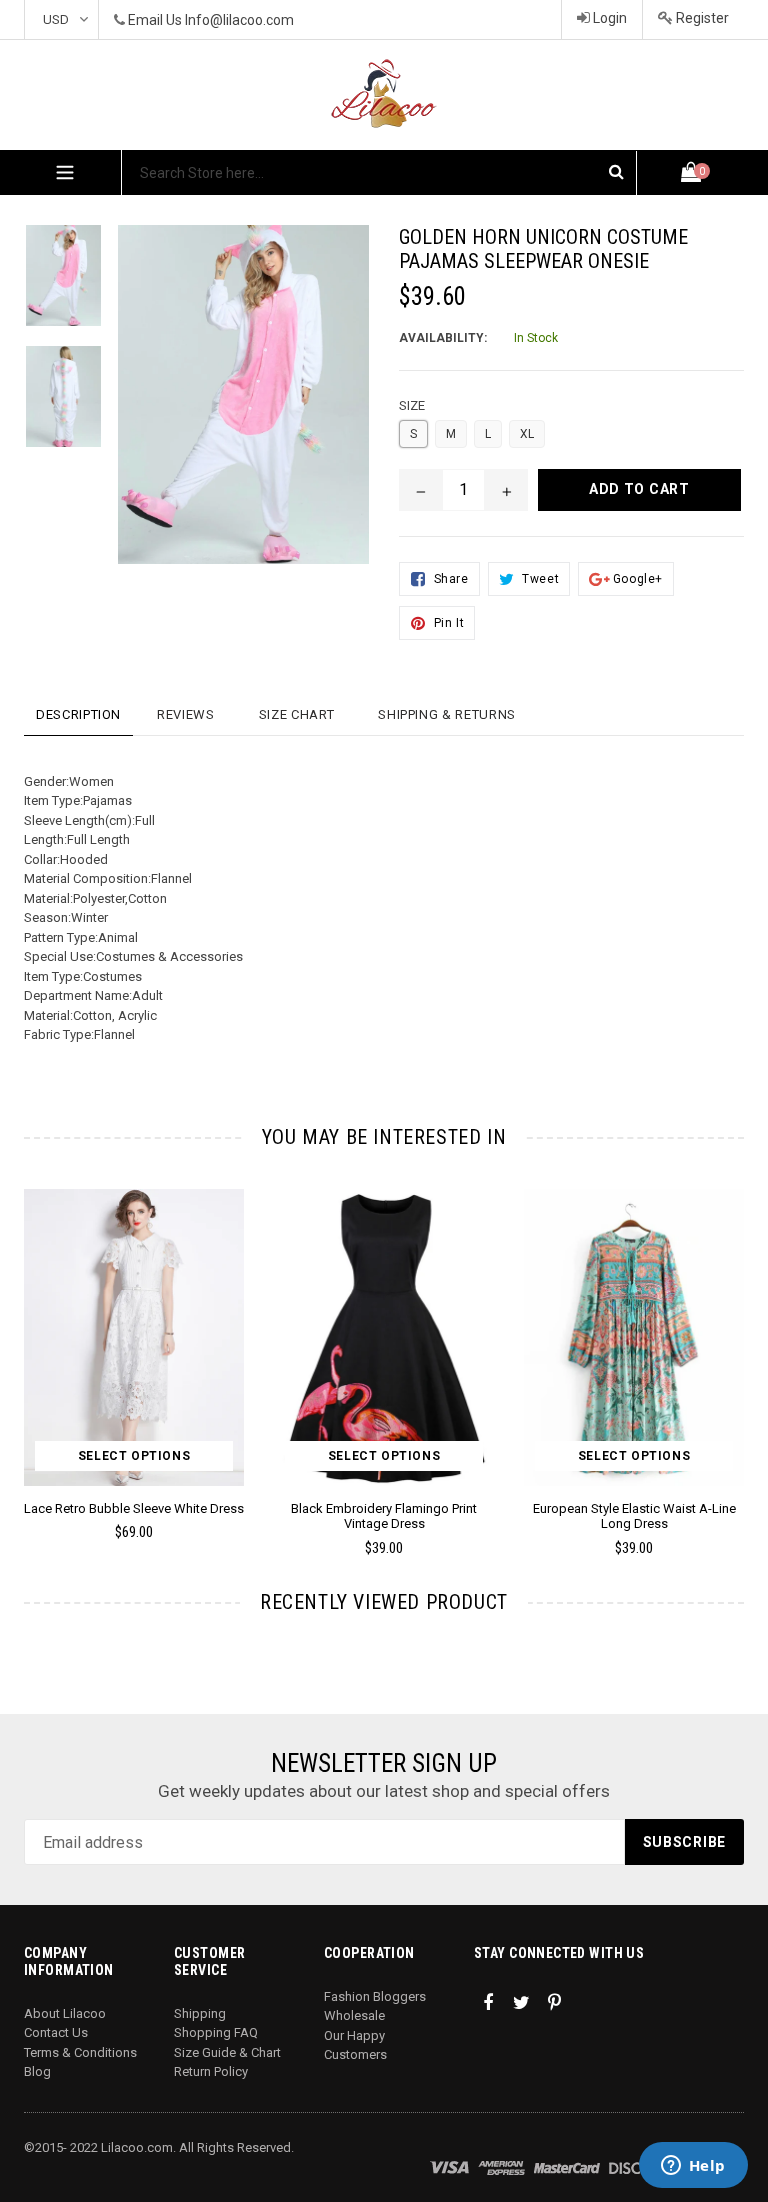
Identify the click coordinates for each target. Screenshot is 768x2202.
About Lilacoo (65, 2013)
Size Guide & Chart (227, 2052)
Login (608, 18)
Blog (37, 2071)
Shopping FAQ (216, 2032)
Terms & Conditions (80, 2052)
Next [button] (735, 1343)
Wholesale (354, 2015)
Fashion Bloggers (375, 1996)
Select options (134, 1456)
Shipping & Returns (447, 714)
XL (527, 434)
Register (701, 18)
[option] (369, 1382)
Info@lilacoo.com (239, 20)
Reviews (186, 714)
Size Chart (297, 714)
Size (412, 405)
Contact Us (56, 2032)
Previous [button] (24, 1343)
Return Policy (211, 2071)
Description (78, 714)
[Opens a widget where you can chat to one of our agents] (693, 2167)
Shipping (200, 2013)
